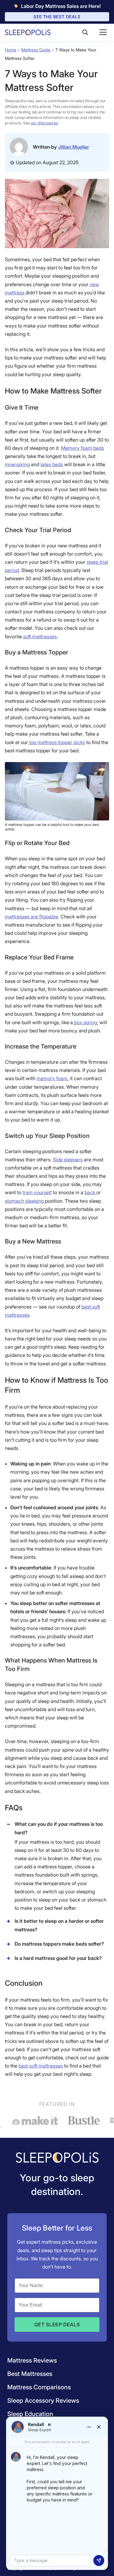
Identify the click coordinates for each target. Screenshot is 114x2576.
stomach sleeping (24, 1201)
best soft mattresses (41, 2066)
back (90, 1192)
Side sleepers (68, 1160)
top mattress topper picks (57, 742)
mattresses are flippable (31, 917)
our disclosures (44, 123)
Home (11, 50)
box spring (85, 1022)
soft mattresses (40, 636)
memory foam (52, 1078)
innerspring (17, 464)
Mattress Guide (36, 50)
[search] (85, 32)
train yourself (37, 1192)
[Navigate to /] (57, 2158)
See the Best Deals (57, 17)
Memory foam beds (83, 448)
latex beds (52, 464)
